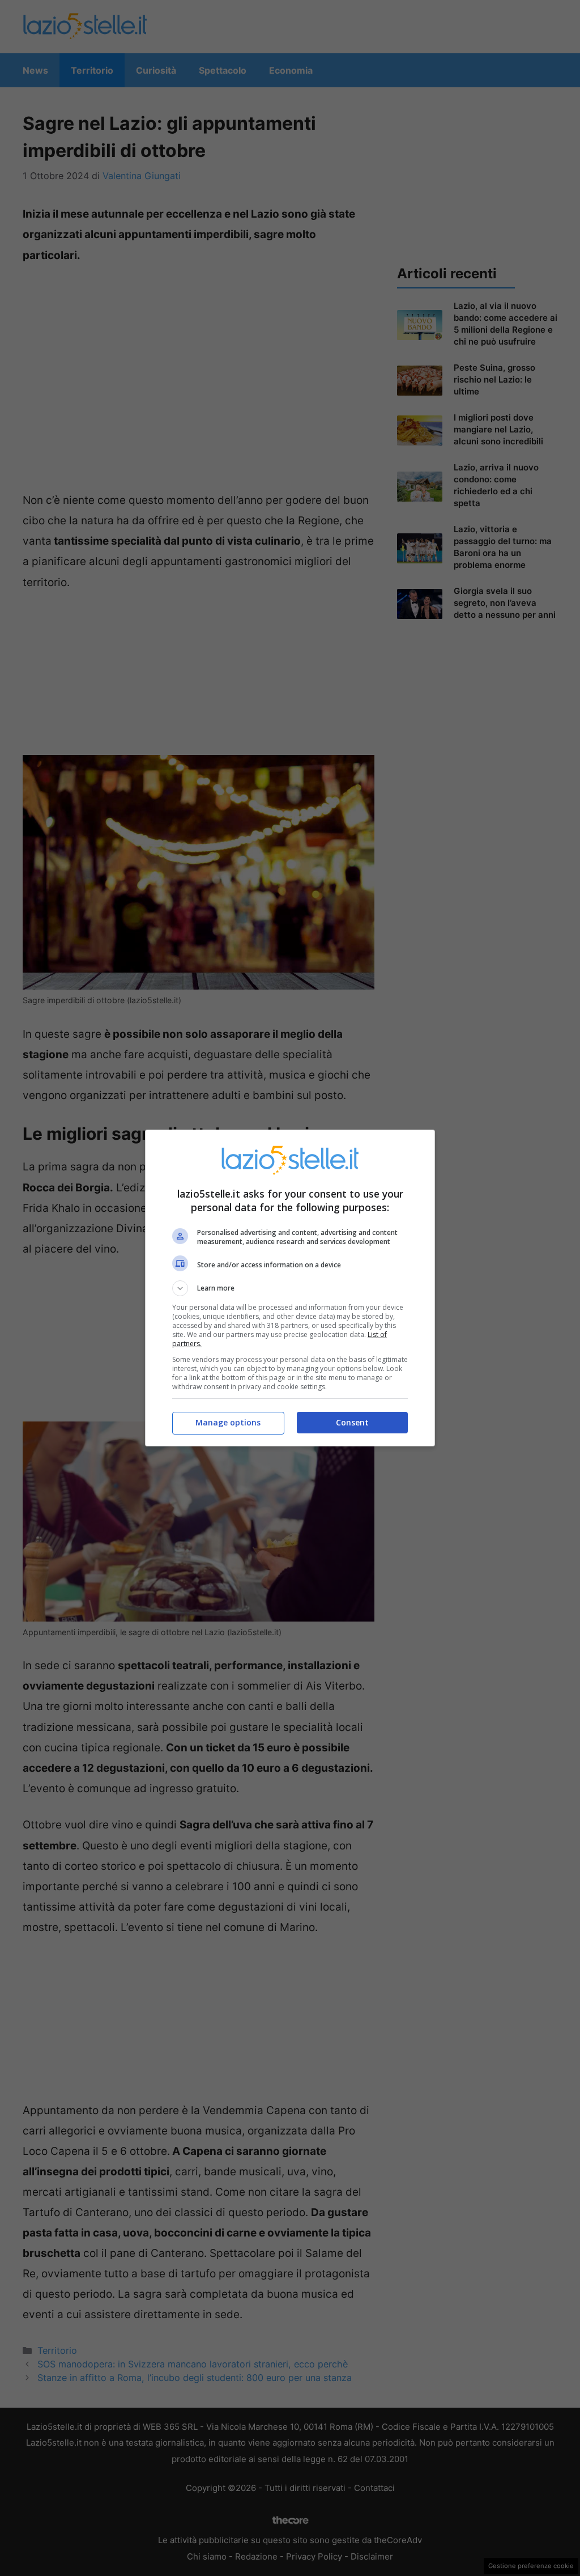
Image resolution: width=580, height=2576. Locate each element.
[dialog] (290, 1288)
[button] (290, 1288)
